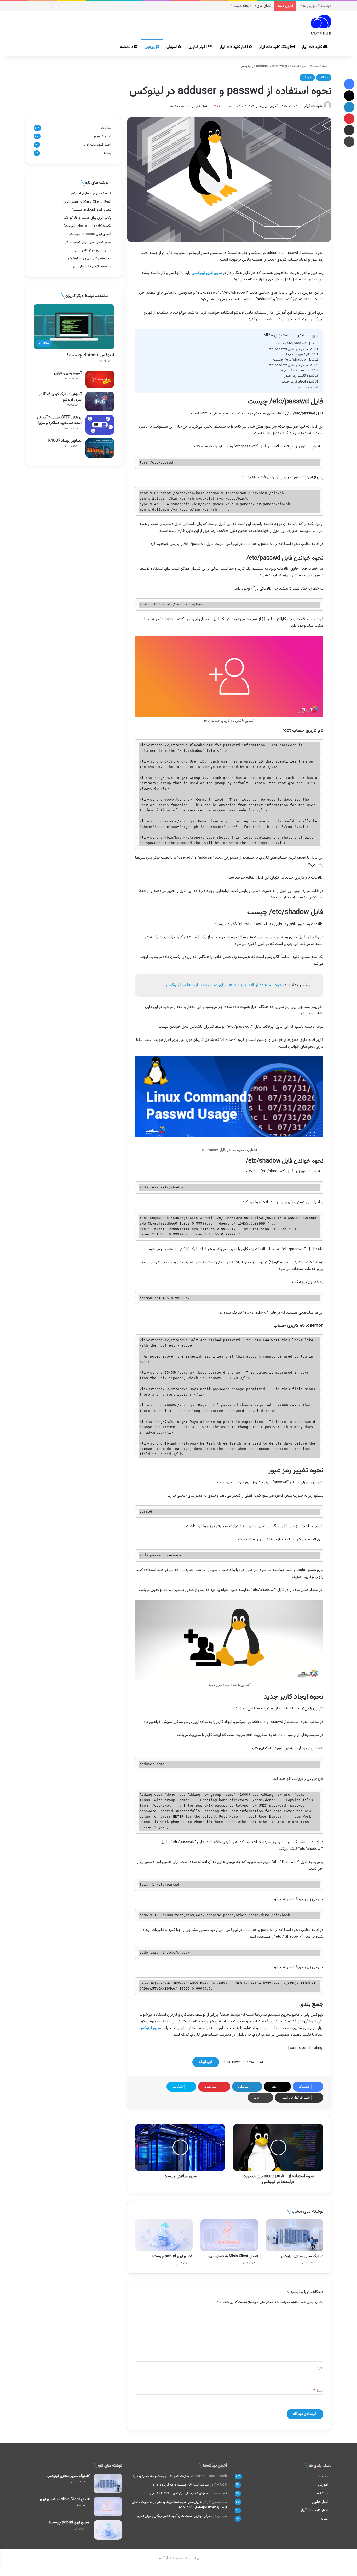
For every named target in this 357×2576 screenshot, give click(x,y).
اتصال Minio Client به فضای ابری (233, 2256)
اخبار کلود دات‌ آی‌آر (234, 47)
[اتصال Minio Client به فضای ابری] (229, 2235)
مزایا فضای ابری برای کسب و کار (250, 6)
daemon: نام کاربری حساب (292, 371)
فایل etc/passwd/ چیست (294, 344)
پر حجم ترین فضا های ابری (91, 266)
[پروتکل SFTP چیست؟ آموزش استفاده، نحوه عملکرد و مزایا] (100, 425)
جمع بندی (305, 388)
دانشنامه (127, 47)
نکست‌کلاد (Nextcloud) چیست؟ (87, 226)
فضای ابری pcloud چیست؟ (172, 2256)
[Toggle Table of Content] (312, 336)
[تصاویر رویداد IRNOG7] (100, 448)
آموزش (172, 47)
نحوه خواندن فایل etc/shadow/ (290, 365)
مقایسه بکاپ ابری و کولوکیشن (89, 258)
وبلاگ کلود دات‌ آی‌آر (275, 47)
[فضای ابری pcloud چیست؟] (164, 2235)
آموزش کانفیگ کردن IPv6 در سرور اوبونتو (60, 397)
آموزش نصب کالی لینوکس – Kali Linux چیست (176, 2493)
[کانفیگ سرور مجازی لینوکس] (295, 2235)
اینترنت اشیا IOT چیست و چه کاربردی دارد (161, 2476)
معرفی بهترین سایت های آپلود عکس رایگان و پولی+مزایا (175, 2516)
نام (320, 2368)
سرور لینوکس (150, 2028)
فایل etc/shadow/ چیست (294, 360)
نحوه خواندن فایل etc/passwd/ (290, 349)
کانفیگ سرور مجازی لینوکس (302, 2256)
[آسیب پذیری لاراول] (100, 379)
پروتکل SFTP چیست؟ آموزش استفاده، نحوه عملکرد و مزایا (59, 420)
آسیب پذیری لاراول (68, 373)
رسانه (107, 153)
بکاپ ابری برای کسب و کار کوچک (87, 218)
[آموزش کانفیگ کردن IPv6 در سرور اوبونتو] (100, 402)
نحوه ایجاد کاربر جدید (298, 382)
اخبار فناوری (198, 47)
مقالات (150, 48)
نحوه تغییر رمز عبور (299, 376)
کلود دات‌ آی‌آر (312, 47)
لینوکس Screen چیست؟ (90, 355)
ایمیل (318, 2390)
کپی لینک (206, 2062)
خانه (325, 66)
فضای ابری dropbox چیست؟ (90, 234)
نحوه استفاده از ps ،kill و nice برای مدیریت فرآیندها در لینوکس (225, 985)
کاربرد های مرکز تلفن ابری (92, 250)
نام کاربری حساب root (296, 354)
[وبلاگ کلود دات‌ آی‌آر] (321, 25)
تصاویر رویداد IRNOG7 (65, 441)
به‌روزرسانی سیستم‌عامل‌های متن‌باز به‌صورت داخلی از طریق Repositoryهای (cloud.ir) (179, 2505)
